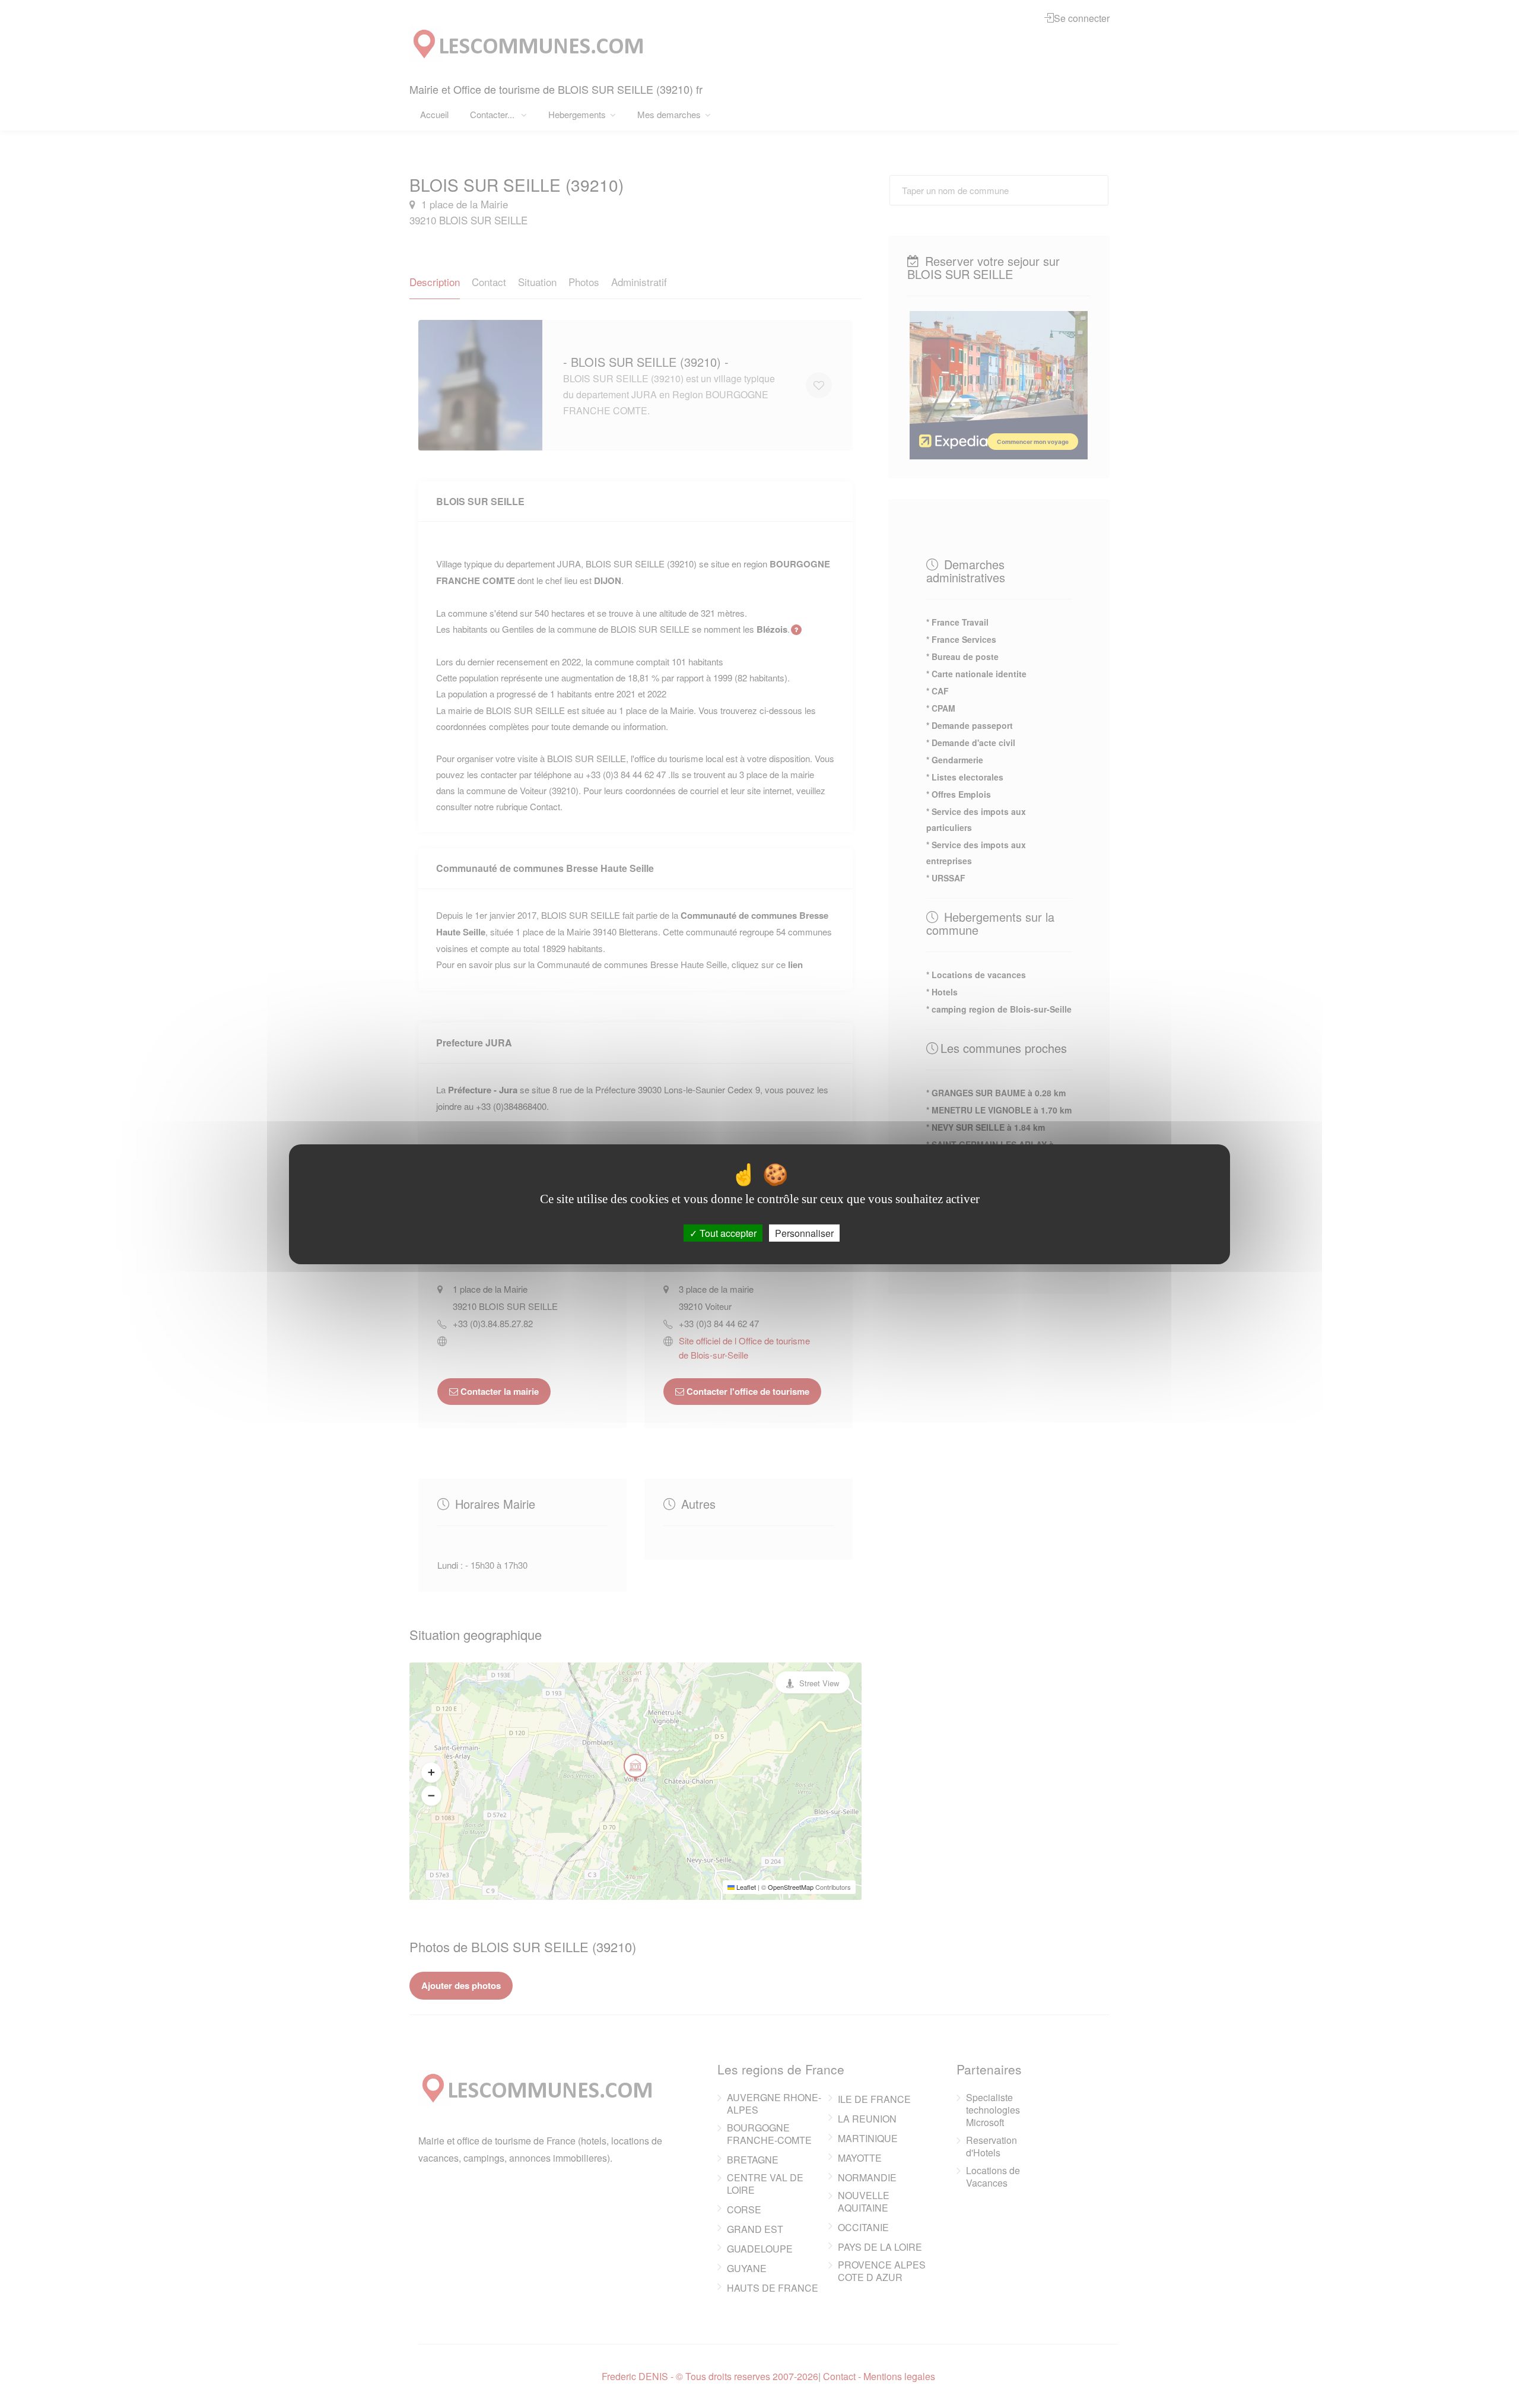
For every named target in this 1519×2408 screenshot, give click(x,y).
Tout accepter (727, 1232)
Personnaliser (804, 1232)
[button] (431, 1772)
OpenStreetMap (791, 1887)
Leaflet (745, 1887)
